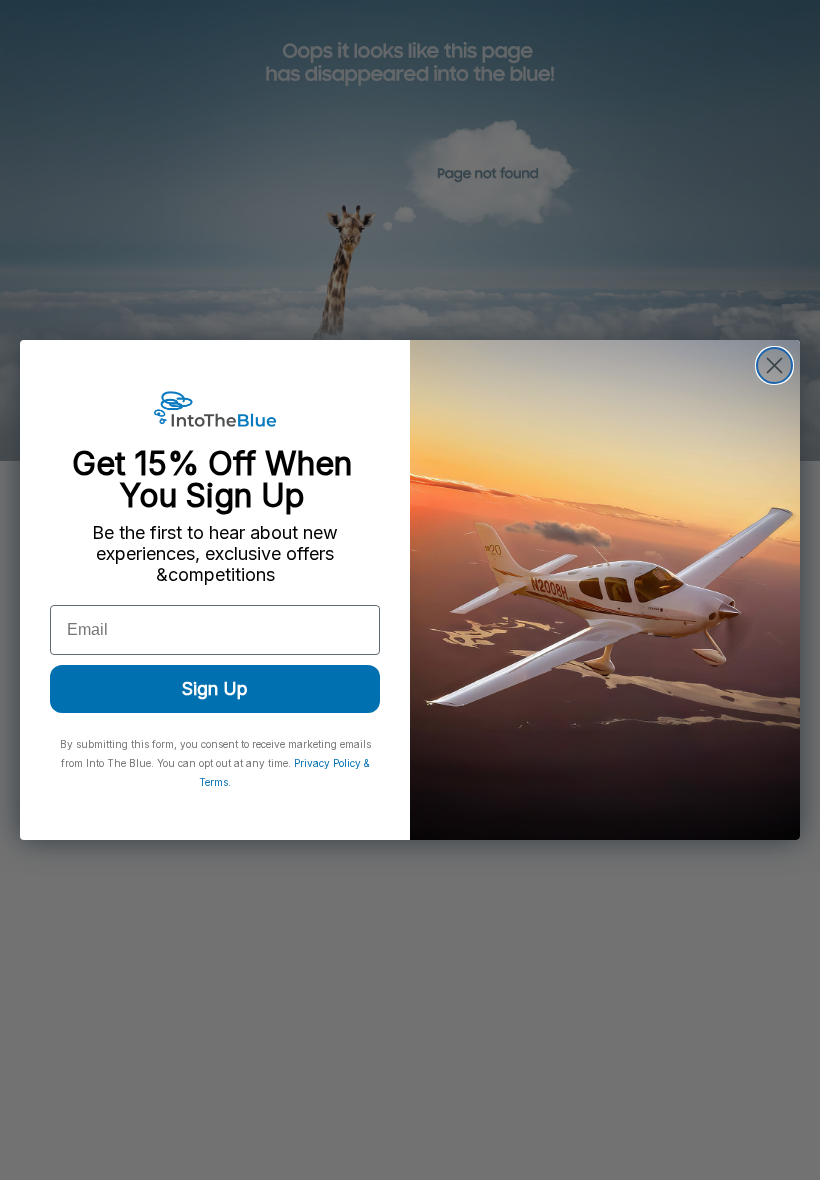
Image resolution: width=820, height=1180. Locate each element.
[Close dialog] (774, 365)
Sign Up (215, 688)
